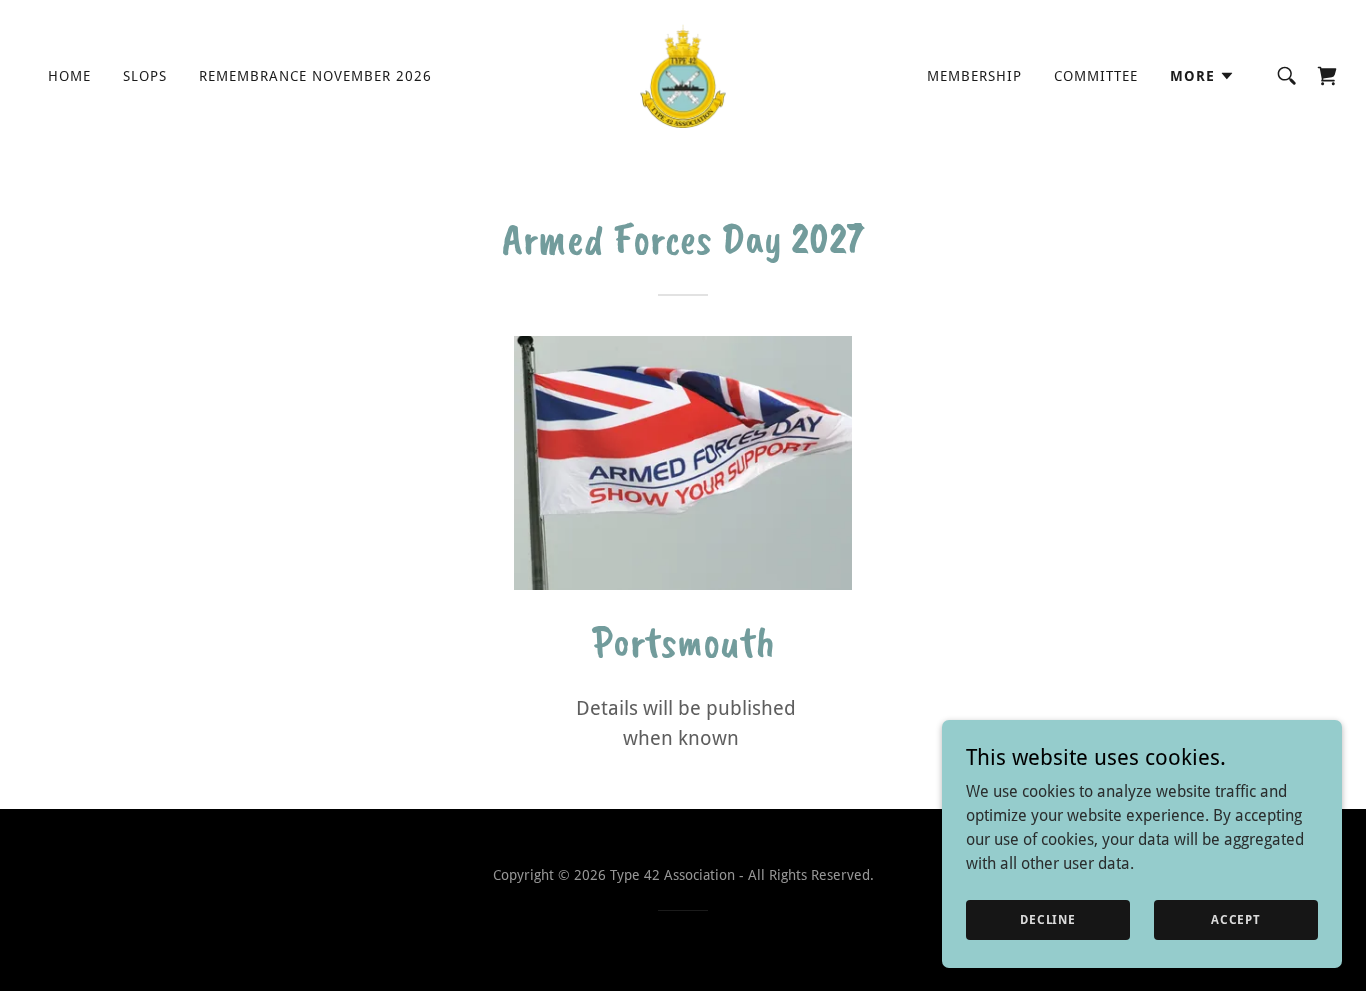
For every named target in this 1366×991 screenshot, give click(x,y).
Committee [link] (1096, 76)
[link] (683, 74)
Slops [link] (145, 76)
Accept (1236, 919)
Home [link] (69, 76)
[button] (1202, 76)
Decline (1048, 919)
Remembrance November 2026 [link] (315, 76)
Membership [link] (974, 76)
